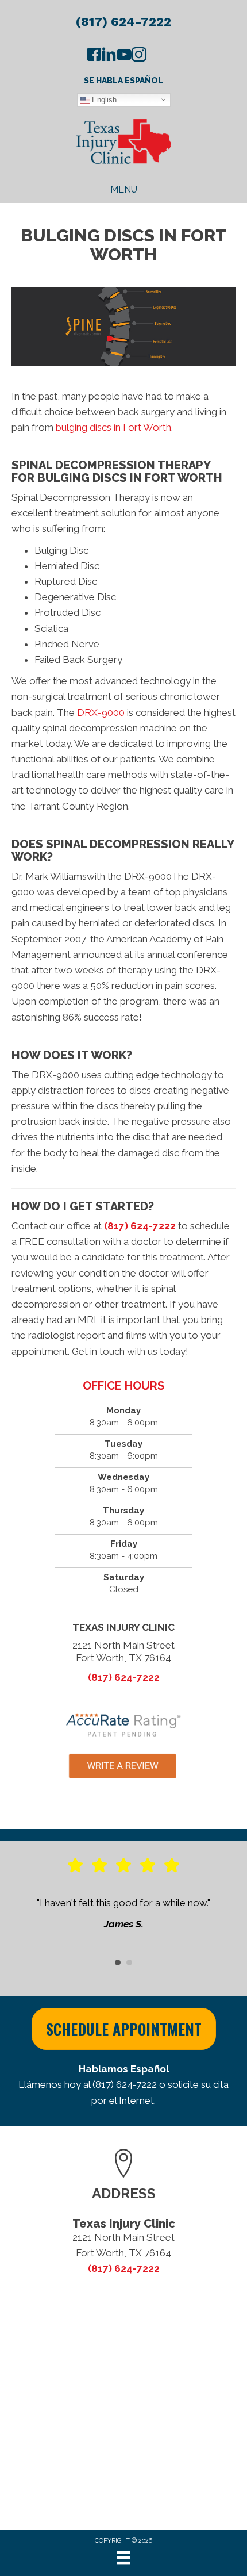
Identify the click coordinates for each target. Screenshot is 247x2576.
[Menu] (123, 2558)
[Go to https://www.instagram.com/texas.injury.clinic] (139, 56)
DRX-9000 (101, 712)
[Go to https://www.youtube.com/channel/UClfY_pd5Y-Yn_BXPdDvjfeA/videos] (124, 56)
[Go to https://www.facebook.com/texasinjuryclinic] (94, 56)
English (103, 99)
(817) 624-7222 (123, 22)
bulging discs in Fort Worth (113, 427)
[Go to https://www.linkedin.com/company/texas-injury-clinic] (109, 56)
